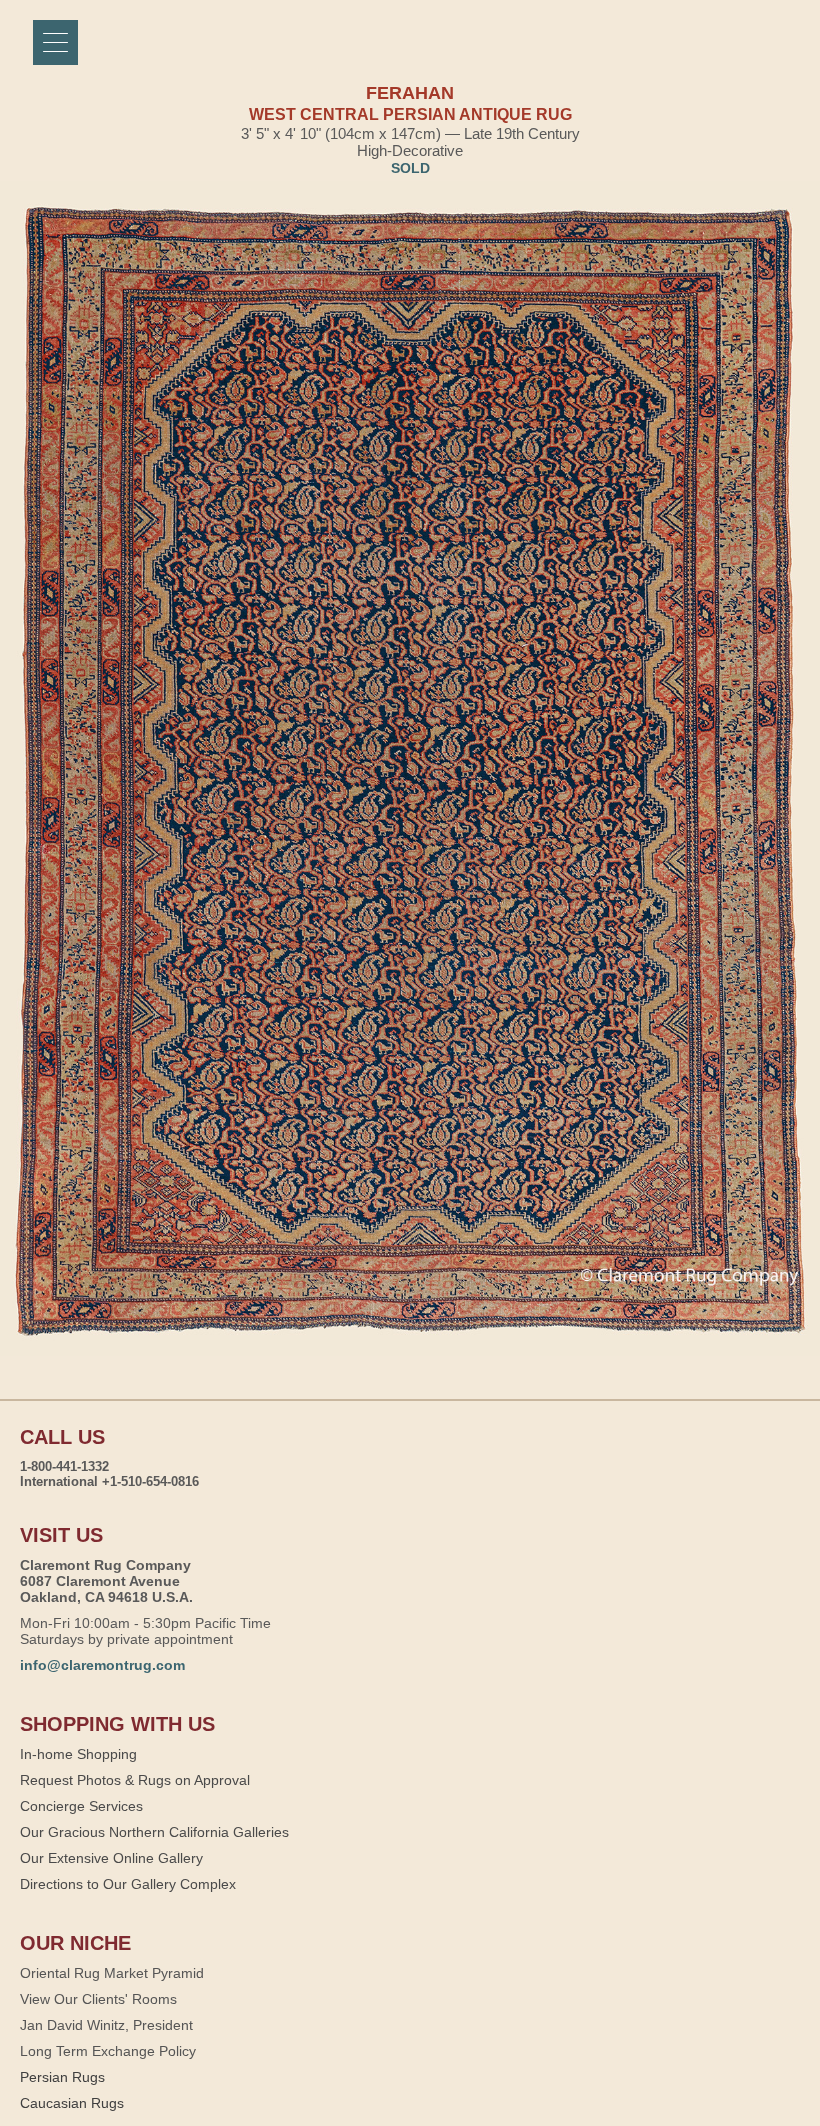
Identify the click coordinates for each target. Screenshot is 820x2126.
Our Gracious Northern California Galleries (154, 1832)
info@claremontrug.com (102, 1665)
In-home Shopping (78, 1754)
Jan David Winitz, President (106, 2025)
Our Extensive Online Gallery (111, 1858)
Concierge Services (81, 1806)
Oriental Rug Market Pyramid (112, 1973)
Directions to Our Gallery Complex (128, 1884)
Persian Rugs (62, 2077)
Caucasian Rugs (72, 2103)
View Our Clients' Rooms (98, 1999)
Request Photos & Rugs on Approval (135, 1780)
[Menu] (55, 42)
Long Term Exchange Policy (108, 2051)
